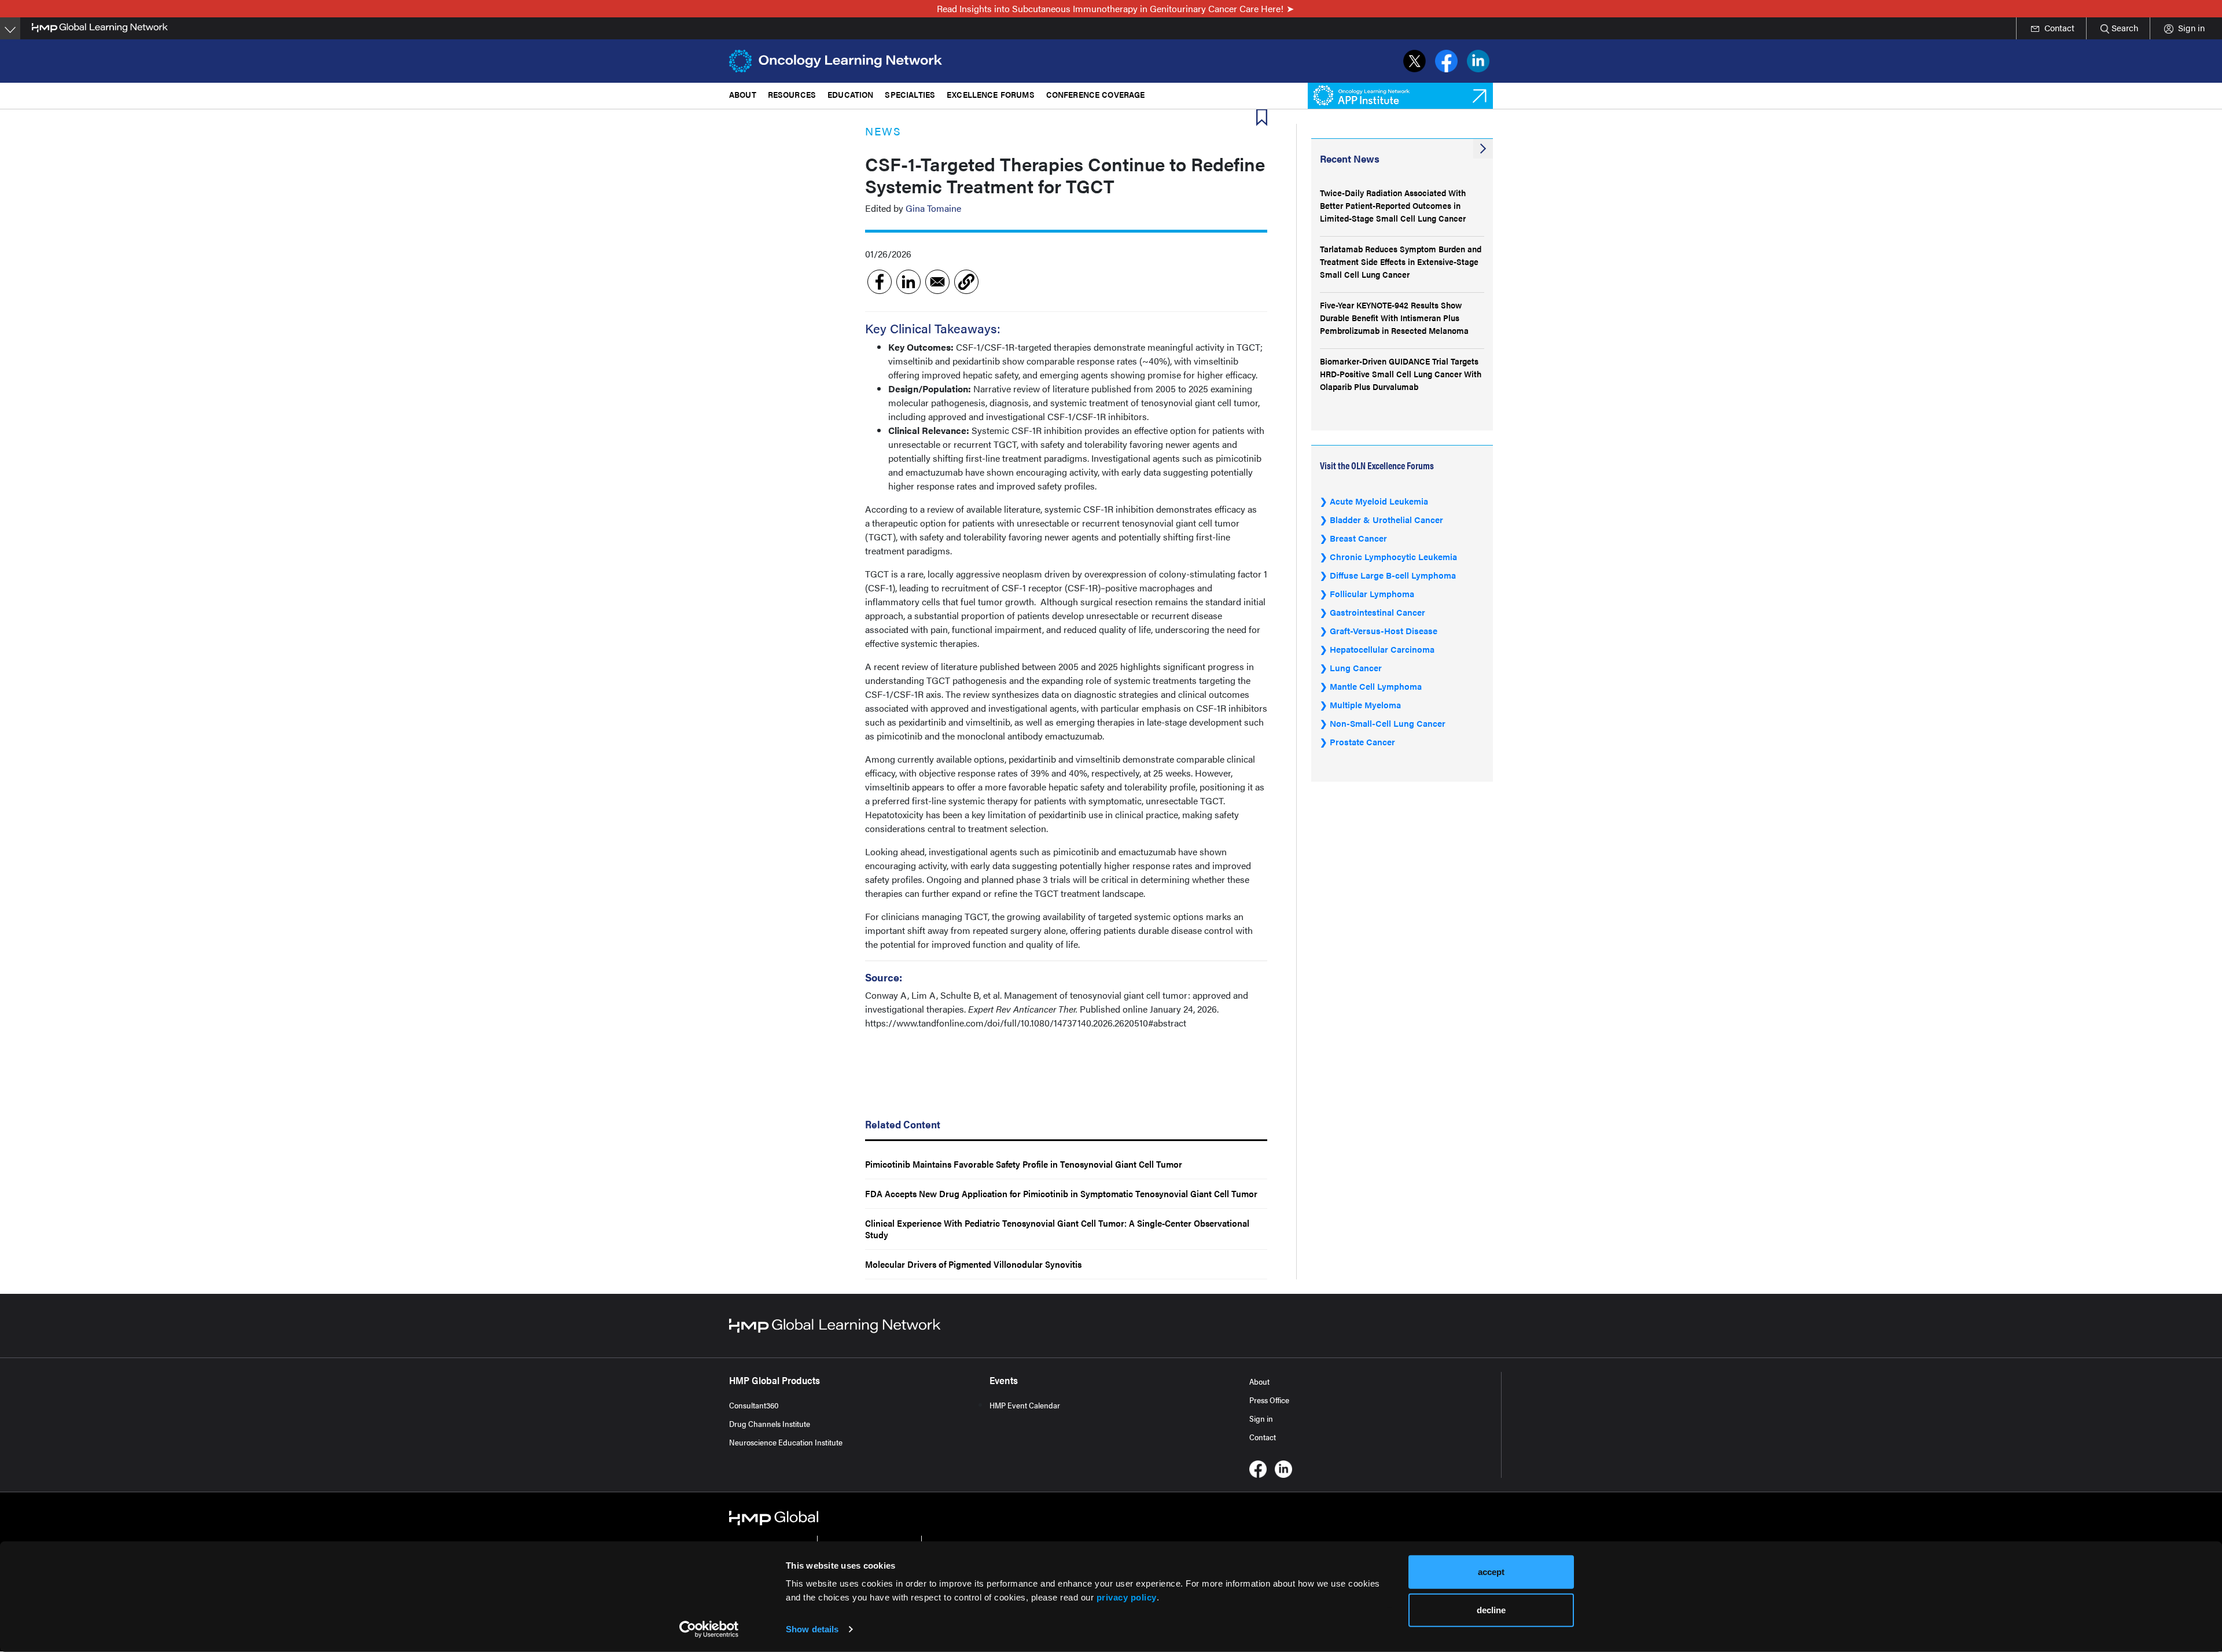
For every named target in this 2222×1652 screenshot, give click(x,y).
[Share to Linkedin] (908, 282)
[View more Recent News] (1483, 149)
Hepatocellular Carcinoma (1382, 649)
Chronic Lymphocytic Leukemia (1393, 556)
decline (1491, 1609)
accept (1491, 1572)
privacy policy (1127, 1597)
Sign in (1261, 1418)
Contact (1263, 1437)
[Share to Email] (937, 282)
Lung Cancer (1356, 667)
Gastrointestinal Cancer (1377, 612)
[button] (966, 282)
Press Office (1269, 1400)
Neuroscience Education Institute (786, 1442)
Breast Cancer (1358, 538)
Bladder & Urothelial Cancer (1386, 519)
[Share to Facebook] (880, 282)
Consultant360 (754, 1405)
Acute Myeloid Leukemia (1379, 501)
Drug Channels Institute (770, 1423)
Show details (812, 1629)
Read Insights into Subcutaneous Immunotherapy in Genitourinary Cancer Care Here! (1110, 8)
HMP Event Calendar (1025, 1405)
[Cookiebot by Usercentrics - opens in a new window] (709, 1629)
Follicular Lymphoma (1372, 593)
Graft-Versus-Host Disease (1384, 630)
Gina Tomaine (933, 208)
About (1259, 1381)
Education (850, 94)
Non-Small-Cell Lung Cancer (1388, 723)
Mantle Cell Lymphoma (1376, 686)
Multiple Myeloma (1365, 704)
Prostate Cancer (1362, 742)
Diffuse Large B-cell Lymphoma (1393, 575)
